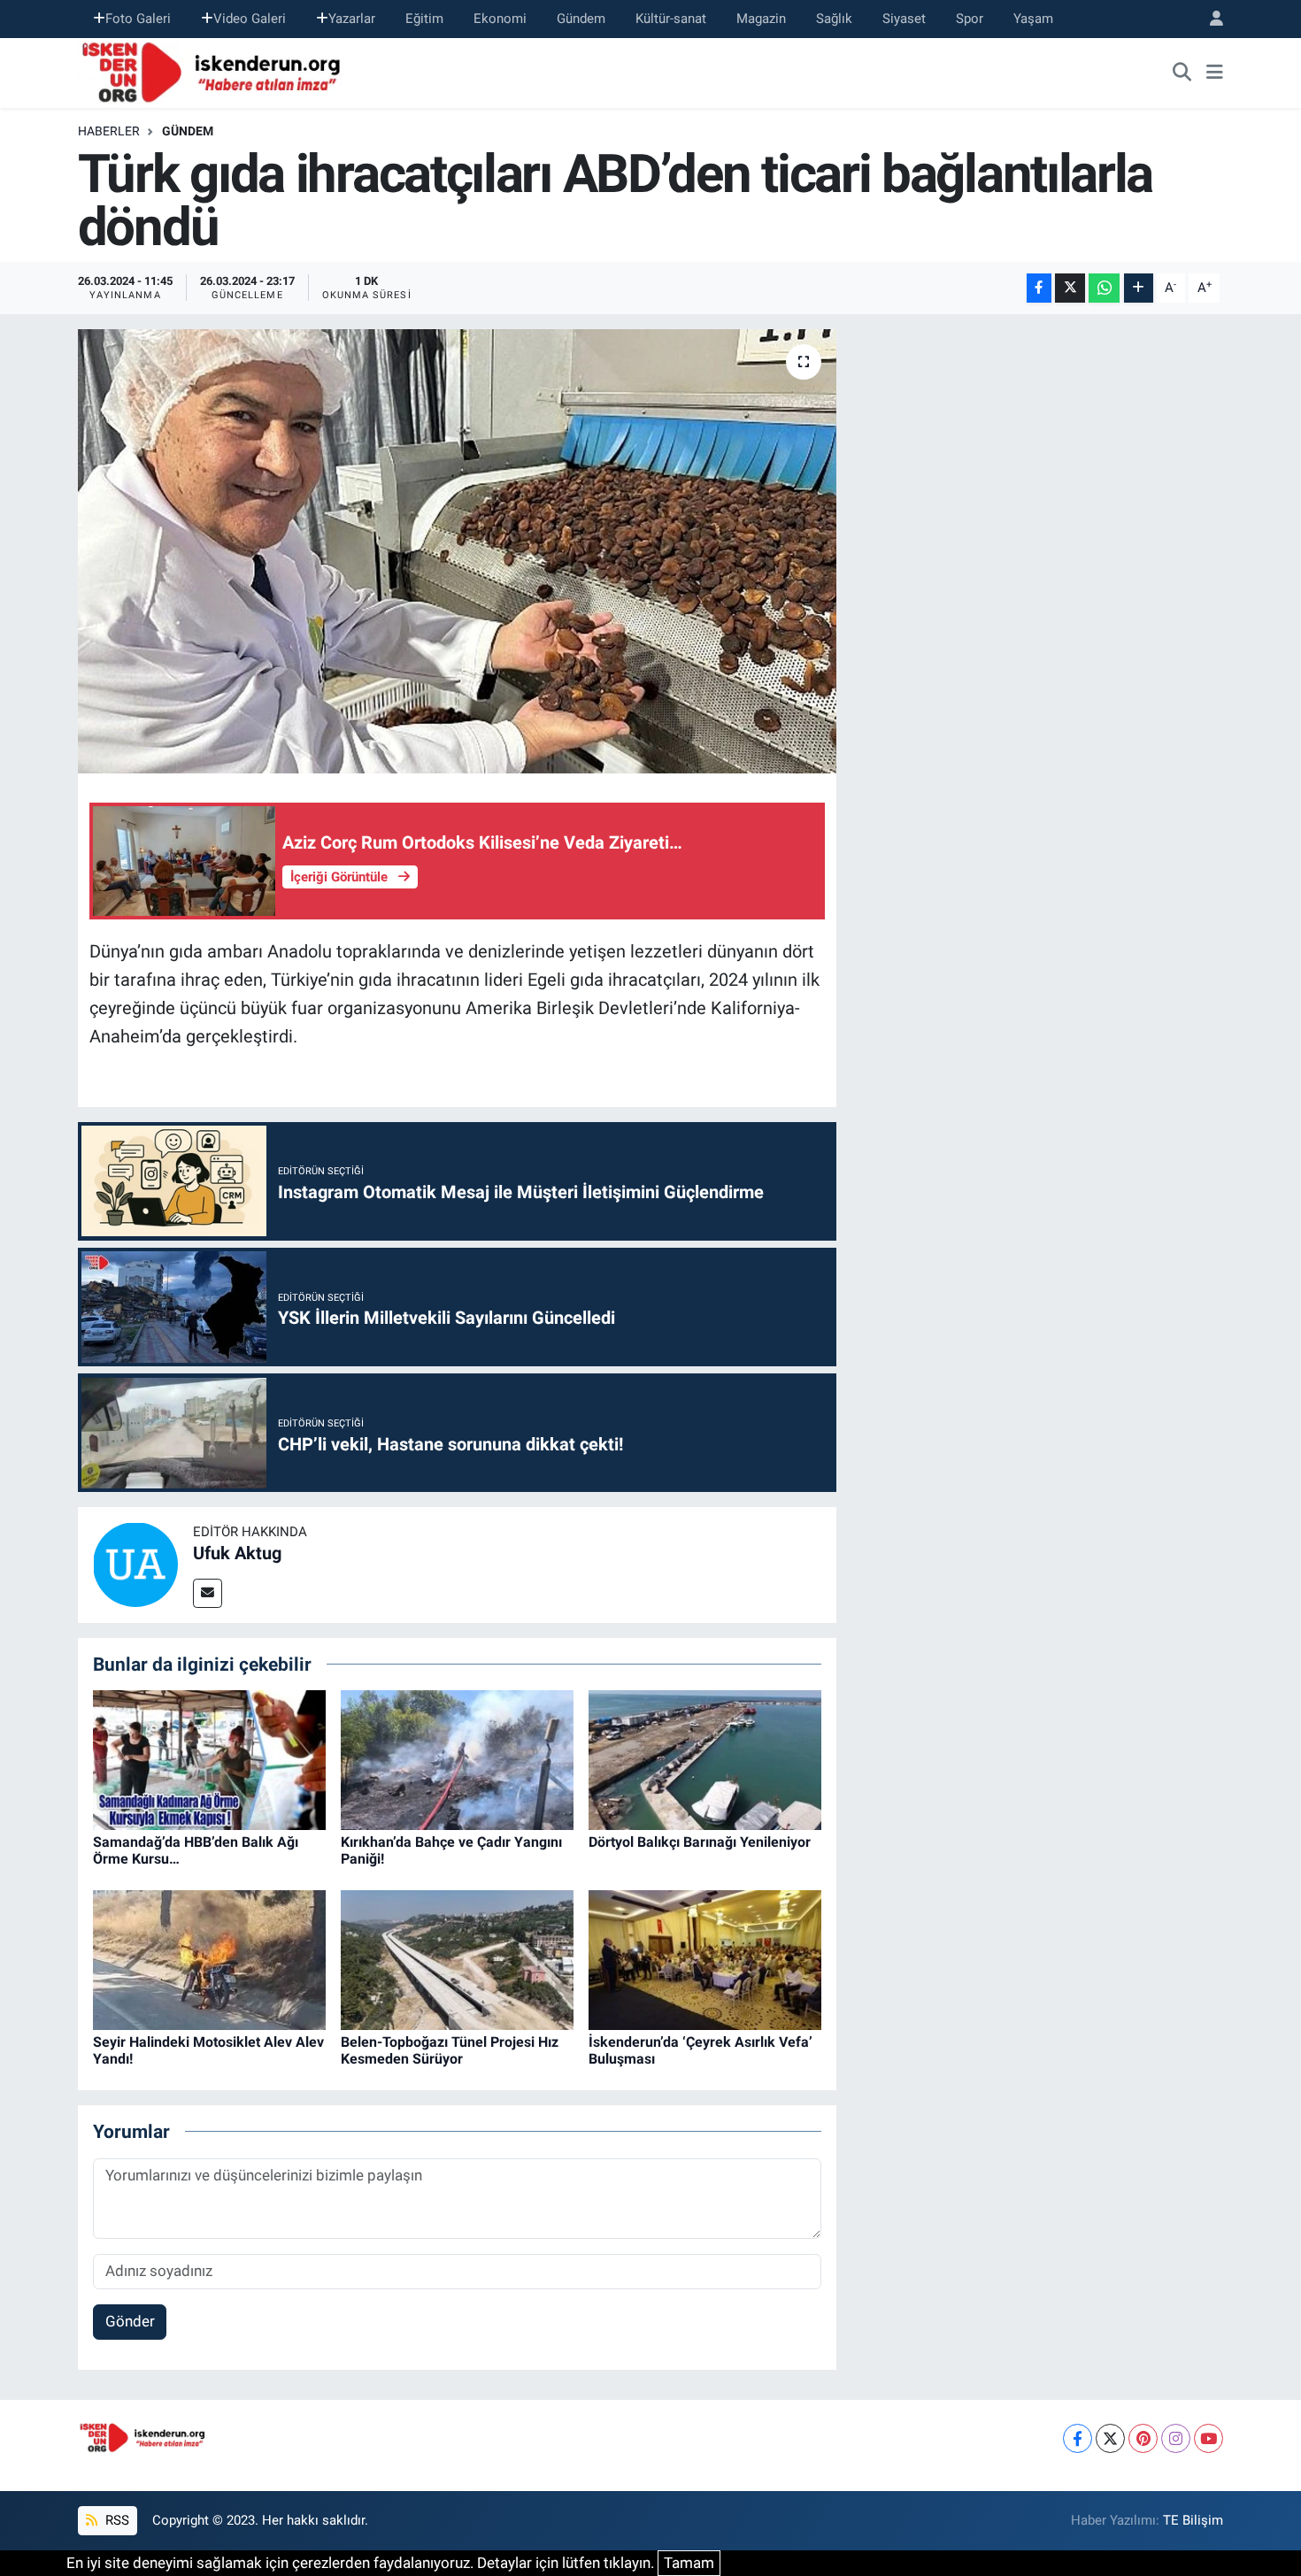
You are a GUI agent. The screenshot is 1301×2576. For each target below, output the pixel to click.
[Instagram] (1176, 2438)
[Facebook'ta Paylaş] (1039, 288)
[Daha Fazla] (1139, 288)
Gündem (581, 19)
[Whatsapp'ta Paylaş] (1104, 288)
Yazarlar (352, 19)
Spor (970, 19)
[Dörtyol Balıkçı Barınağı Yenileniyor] (705, 1759)
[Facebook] (1078, 2438)
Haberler (109, 131)
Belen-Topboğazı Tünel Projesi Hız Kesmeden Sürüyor (450, 2050)
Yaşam (1033, 19)
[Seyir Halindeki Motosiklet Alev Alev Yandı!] (209, 1959)
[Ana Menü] (1215, 73)
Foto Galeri (138, 19)
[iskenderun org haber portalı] (215, 71)
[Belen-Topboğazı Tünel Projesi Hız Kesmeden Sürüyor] (457, 1959)
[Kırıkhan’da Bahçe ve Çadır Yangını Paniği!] (457, 1759)
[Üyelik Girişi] (1209, 19)
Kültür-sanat (671, 19)
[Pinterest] (1143, 2438)
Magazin (761, 19)
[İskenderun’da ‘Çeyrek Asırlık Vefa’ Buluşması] (705, 1959)
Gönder (130, 2321)
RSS (115, 2520)
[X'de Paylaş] (1070, 288)
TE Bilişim (1193, 2520)
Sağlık (834, 19)
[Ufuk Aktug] (135, 1564)
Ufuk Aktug (237, 1553)
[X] (1110, 2438)
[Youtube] (1209, 2438)
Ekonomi (500, 19)
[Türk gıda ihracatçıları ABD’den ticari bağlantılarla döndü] (457, 551)
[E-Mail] (208, 1593)
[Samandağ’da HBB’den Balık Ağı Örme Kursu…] (209, 1759)
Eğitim (424, 19)
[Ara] (1182, 73)
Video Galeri (250, 19)
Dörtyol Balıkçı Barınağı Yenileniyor (700, 1842)
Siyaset (904, 19)
